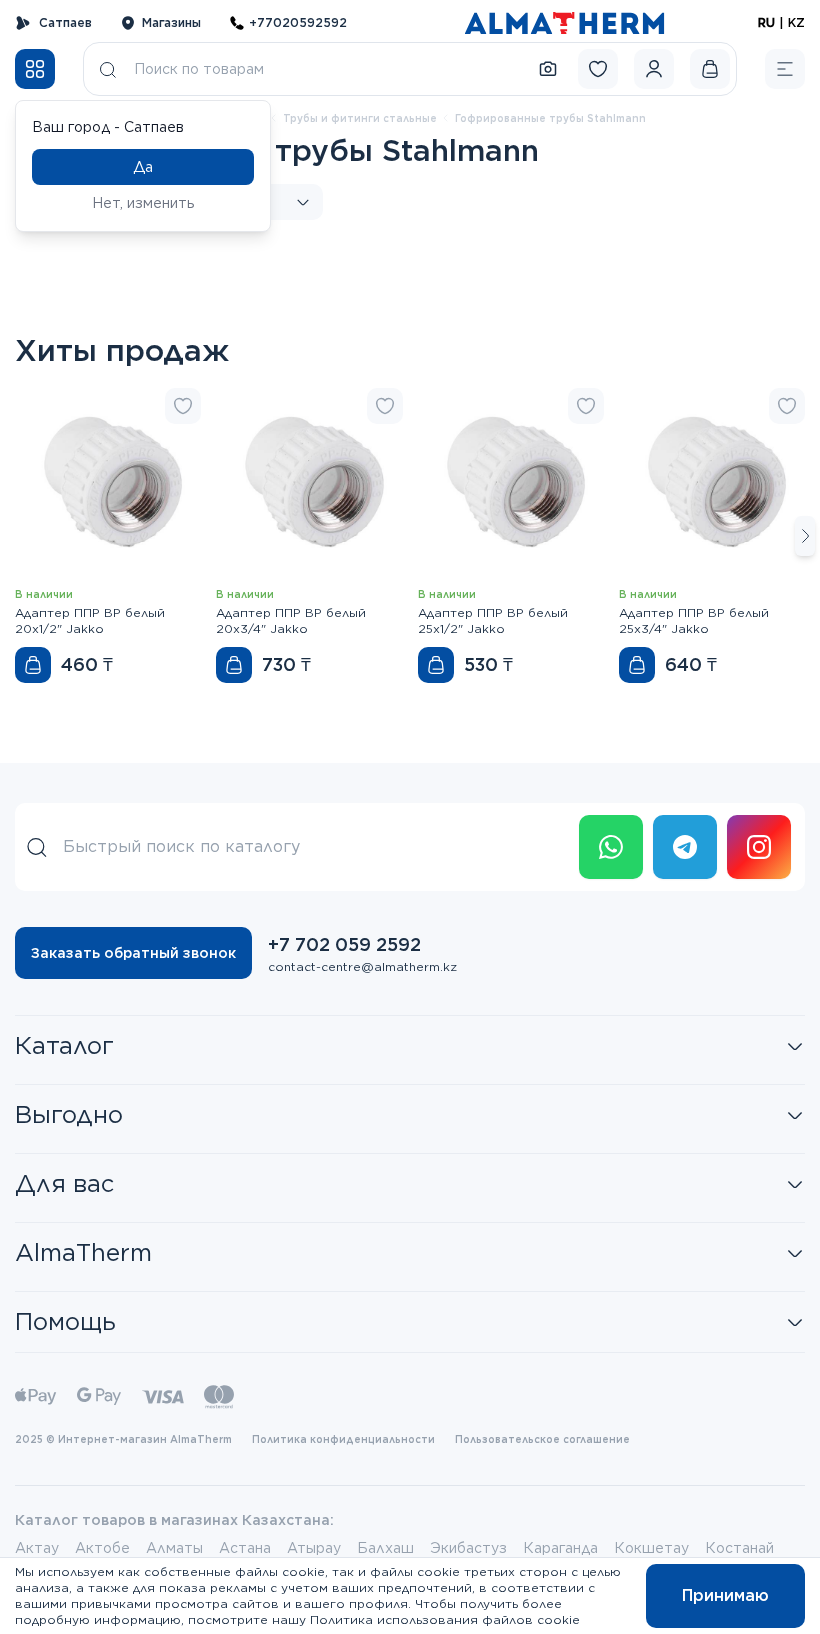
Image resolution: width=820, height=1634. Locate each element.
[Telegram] (685, 847)
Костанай (739, 1548)
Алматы (174, 1548)
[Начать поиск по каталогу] (108, 69)
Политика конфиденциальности (343, 1439)
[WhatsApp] (611, 847)
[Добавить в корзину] (33, 665)
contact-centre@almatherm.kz (362, 966)
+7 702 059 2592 (344, 944)
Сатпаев (65, 22)
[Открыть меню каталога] (35, 69)
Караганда (560, 1548)
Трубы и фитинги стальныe (360, 118)
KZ (796, 22)
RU (766, 22)
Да (143, 167)
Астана (245, 1548)
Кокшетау (651, 1548)
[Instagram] (759, 847)
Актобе (102, 1548)
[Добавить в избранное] (183, 406)
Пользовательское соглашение (542, 1439)
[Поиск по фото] (548, 69)
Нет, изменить (143, 203)
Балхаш (385, 1548)
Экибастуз (468, 1548)
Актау (37, 1548)
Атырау (314, 1548)
